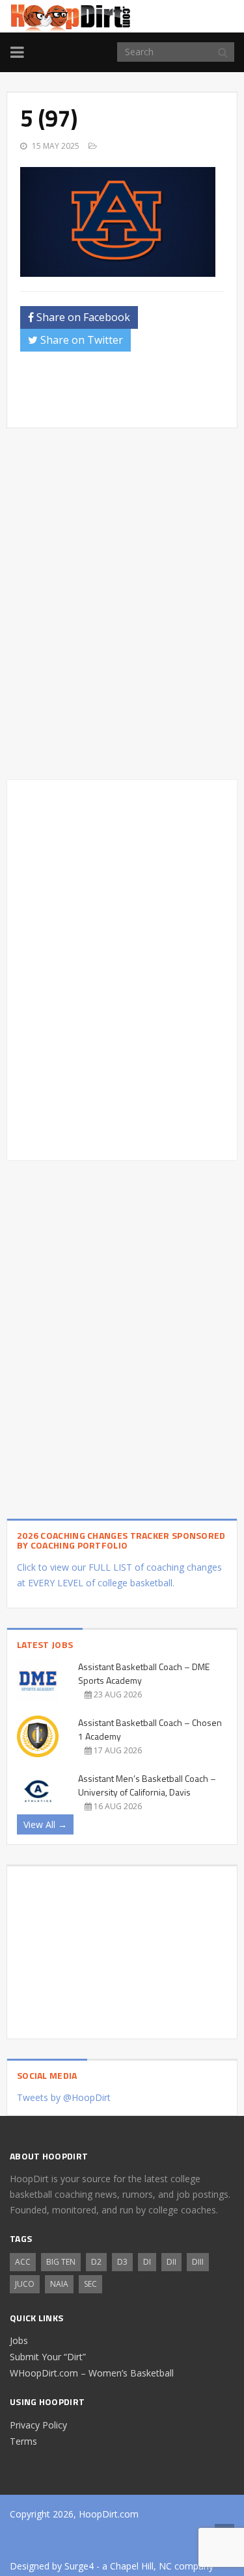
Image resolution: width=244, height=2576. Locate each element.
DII (171, 2262)
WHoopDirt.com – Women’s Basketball (92, 2373)
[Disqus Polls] (122, 604)
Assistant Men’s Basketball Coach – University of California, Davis (147, 1785)
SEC (90, 2284)
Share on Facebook (82, 317)
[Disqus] (122, 968)
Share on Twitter (80, 340)
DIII (198, 2262)
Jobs (19, 2340)
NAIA (59, 2284)
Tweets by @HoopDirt (64, 2097)
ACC (23, 2262)
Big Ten (61, 2262)
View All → (45, 1824)
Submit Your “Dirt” (48, 2357)
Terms (23, 2441)
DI (147, 2262)
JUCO (25, 2284)
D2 (96, 2262)
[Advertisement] (132, 394)
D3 (122, 2262)
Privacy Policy (38, 2425)
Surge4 (79, 2566)
